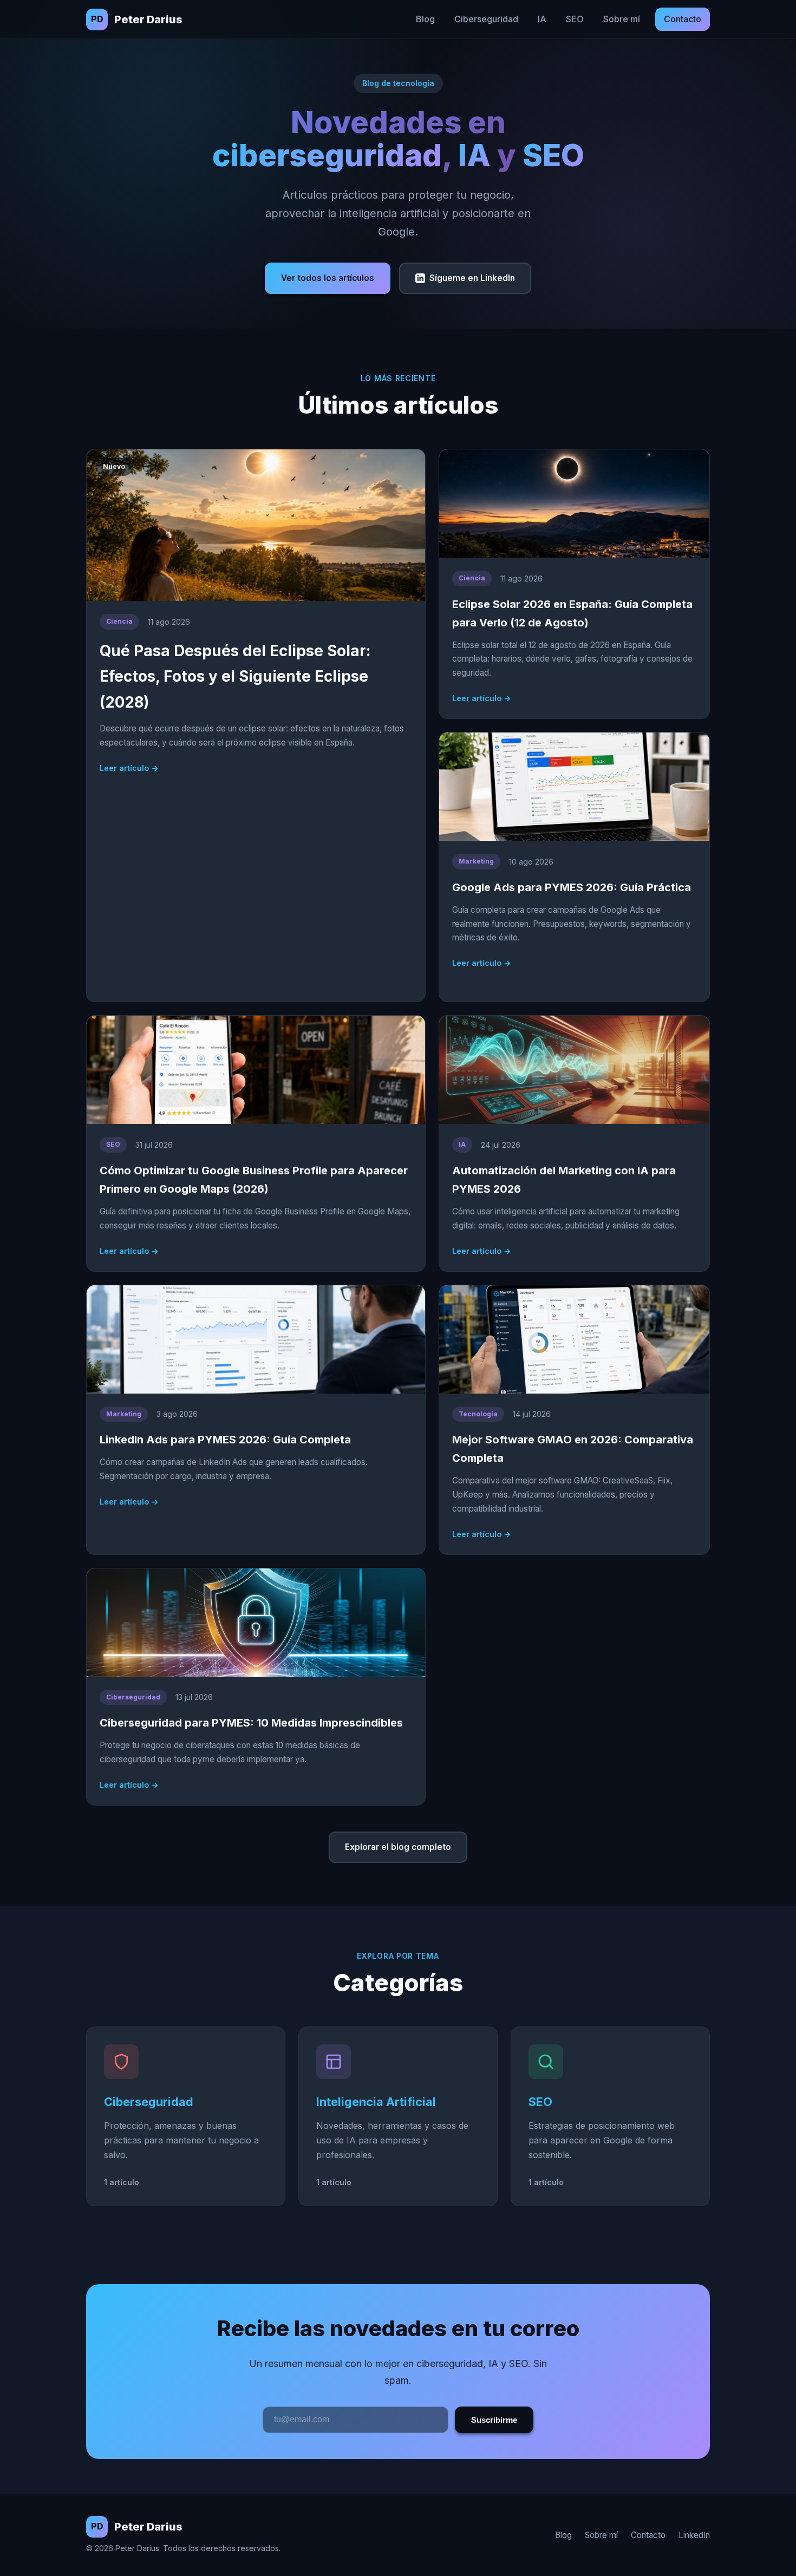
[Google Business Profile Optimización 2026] (256, 1143)
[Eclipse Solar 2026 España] (574, 584)
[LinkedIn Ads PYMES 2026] (256, 1420)
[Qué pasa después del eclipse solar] (256, 725)
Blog (425, 19)
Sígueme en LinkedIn (472, 278)
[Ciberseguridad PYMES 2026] (256, 1687)
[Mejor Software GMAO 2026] (574, 1420)
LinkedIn (694, 2535)
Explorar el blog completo (398, 1847)
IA (542, 19)
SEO (575, 19)
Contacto (683, 19)
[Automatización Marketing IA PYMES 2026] (574, 1143)
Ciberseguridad (486, 19)
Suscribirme (494, 2420)
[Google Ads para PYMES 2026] (574, 867)
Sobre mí (622, 19)
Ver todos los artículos (328, 278)
